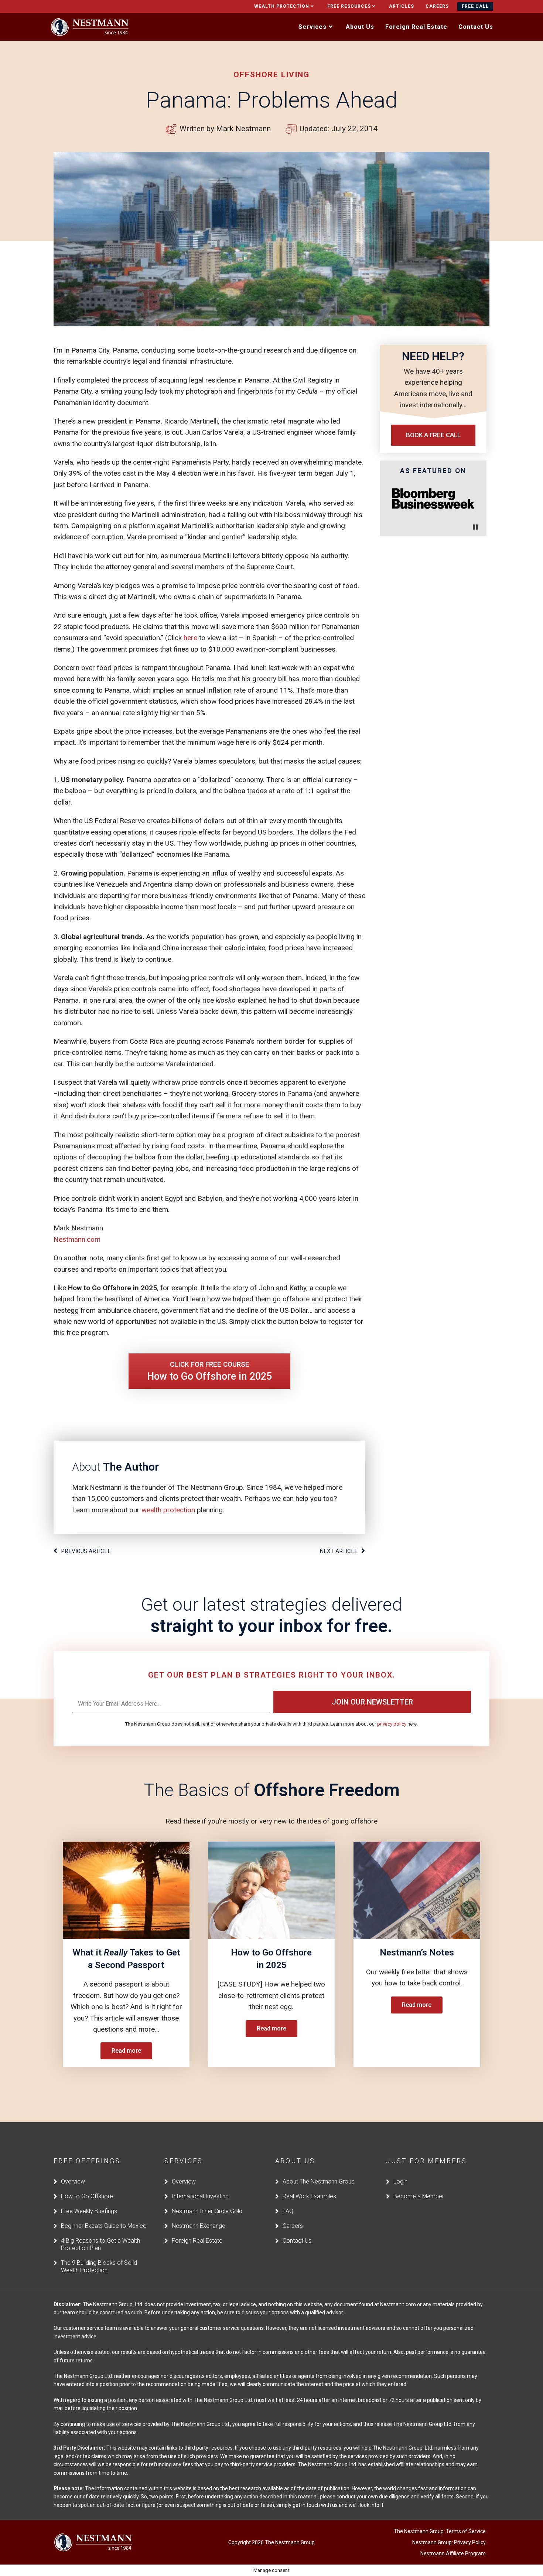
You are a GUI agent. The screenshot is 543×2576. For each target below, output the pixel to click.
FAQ (288, 2211)
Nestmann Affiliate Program (453, 2553)
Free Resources (349, 6)
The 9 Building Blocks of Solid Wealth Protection (99, 2266)
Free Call (475, 6)
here (190, 638)
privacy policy (392, 1724)
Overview (73, 2181)
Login (400, 2181)
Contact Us (297, 2241)
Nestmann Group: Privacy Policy (449, 2542)
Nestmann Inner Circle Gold (207, 2211)
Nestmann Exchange (199, 2226)
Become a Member (419, 2196)
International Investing (200, 2196)
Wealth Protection (282, 6)
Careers (437, 6)
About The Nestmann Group (319, 2181)
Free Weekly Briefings (89, 2211)
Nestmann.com (77, 1239)
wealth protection (168, 1510)
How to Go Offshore (87, 2196)
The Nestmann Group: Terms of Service (440, 2531)
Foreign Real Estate (197, 2241)
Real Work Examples (309, 2196)
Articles (402, 6)
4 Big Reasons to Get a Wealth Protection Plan (100, 2244)
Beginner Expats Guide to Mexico (104, 2226)
